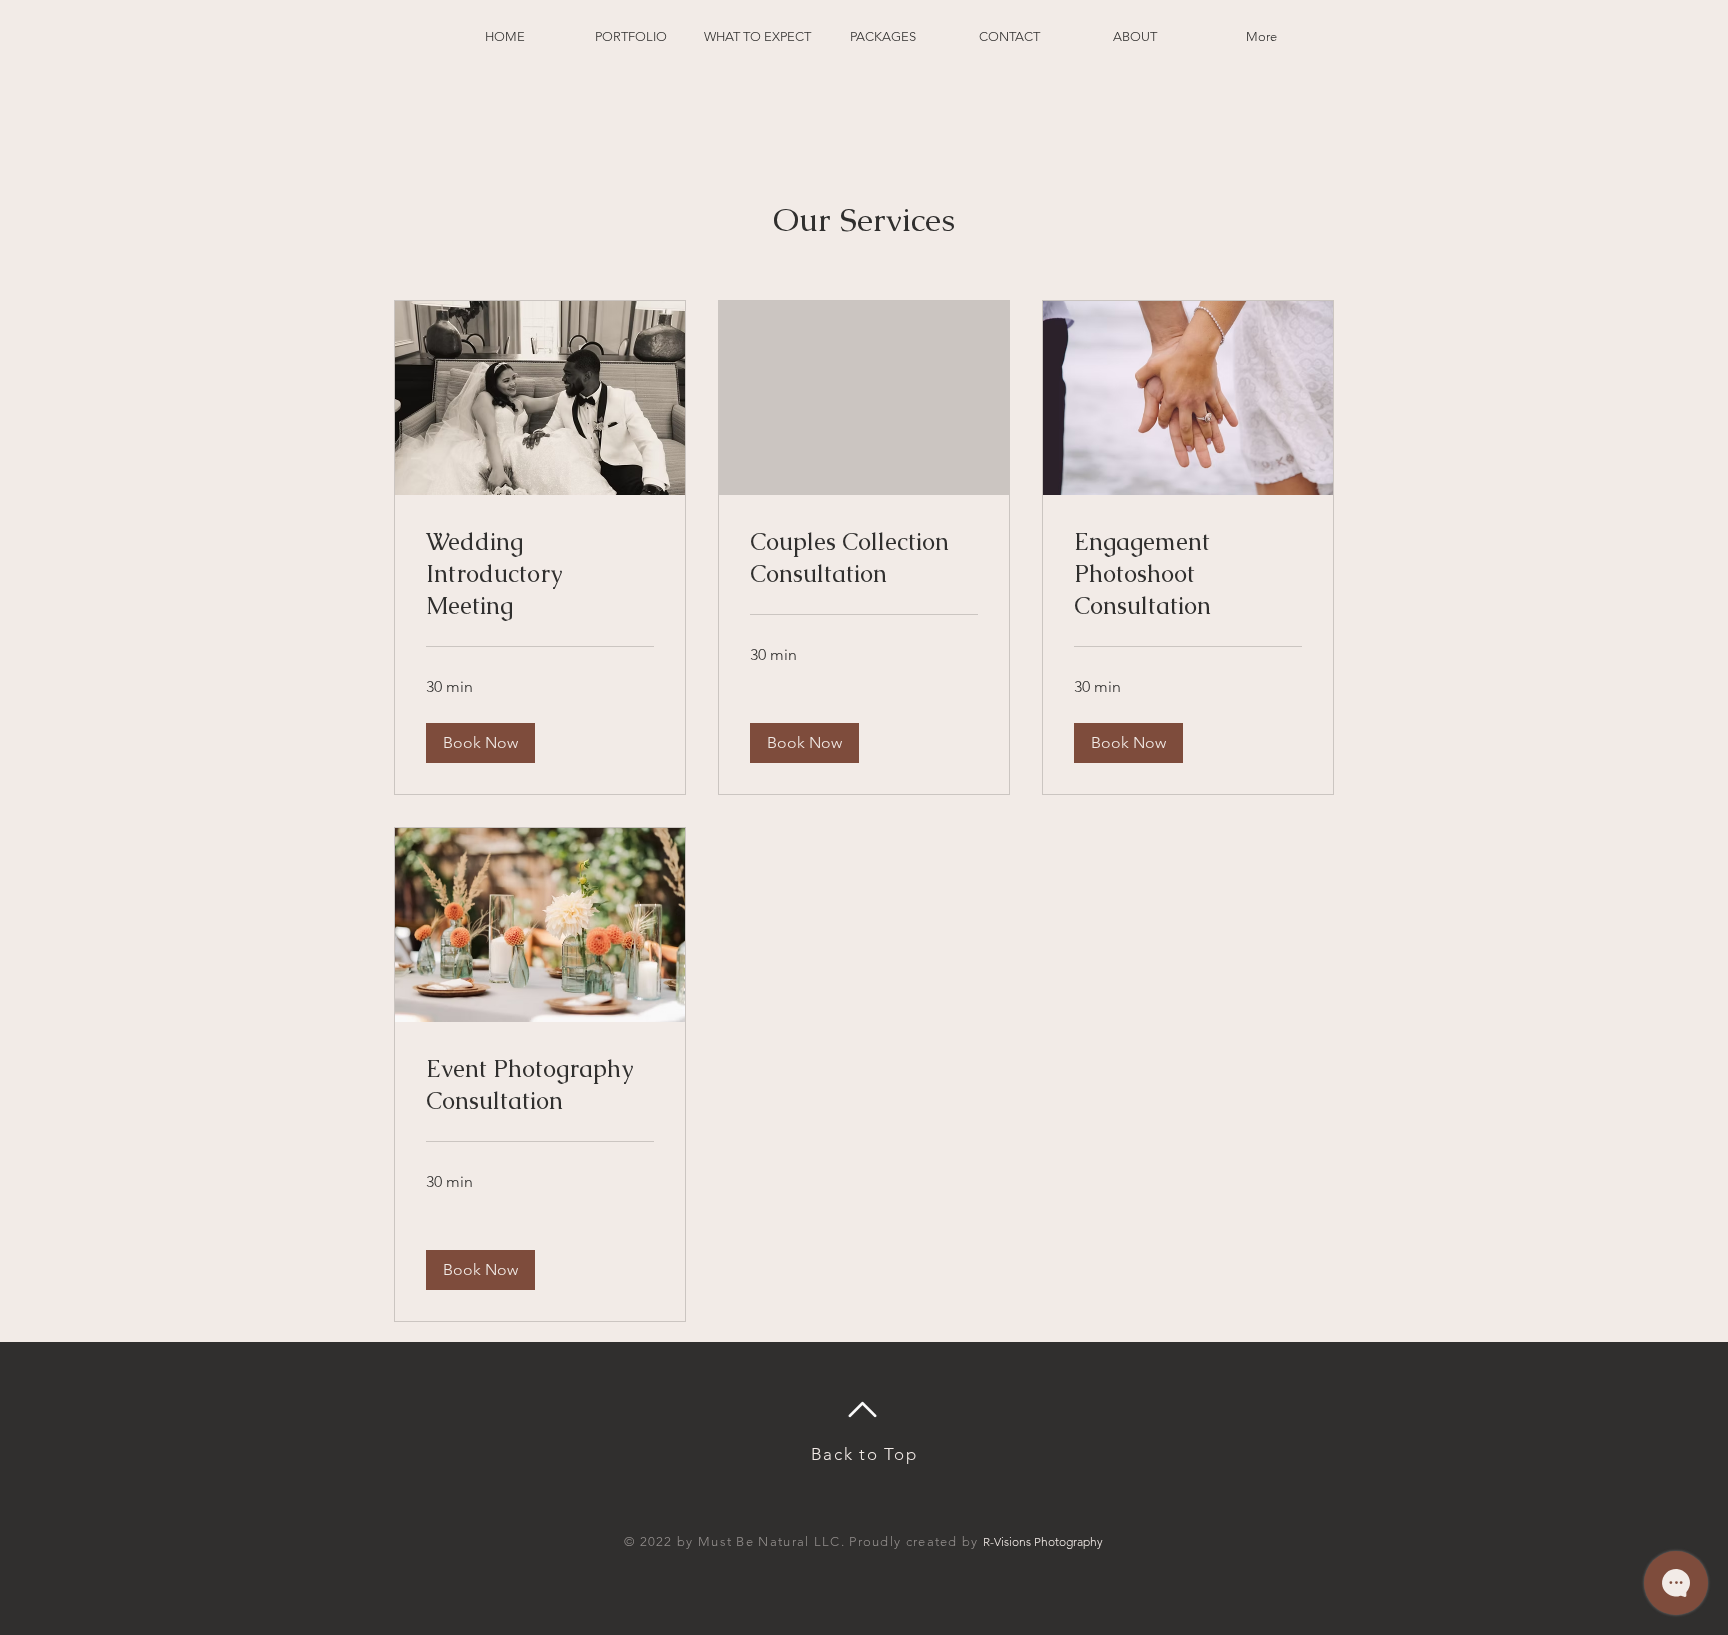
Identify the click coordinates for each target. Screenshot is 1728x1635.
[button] (480, 743)
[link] (540, 574)
